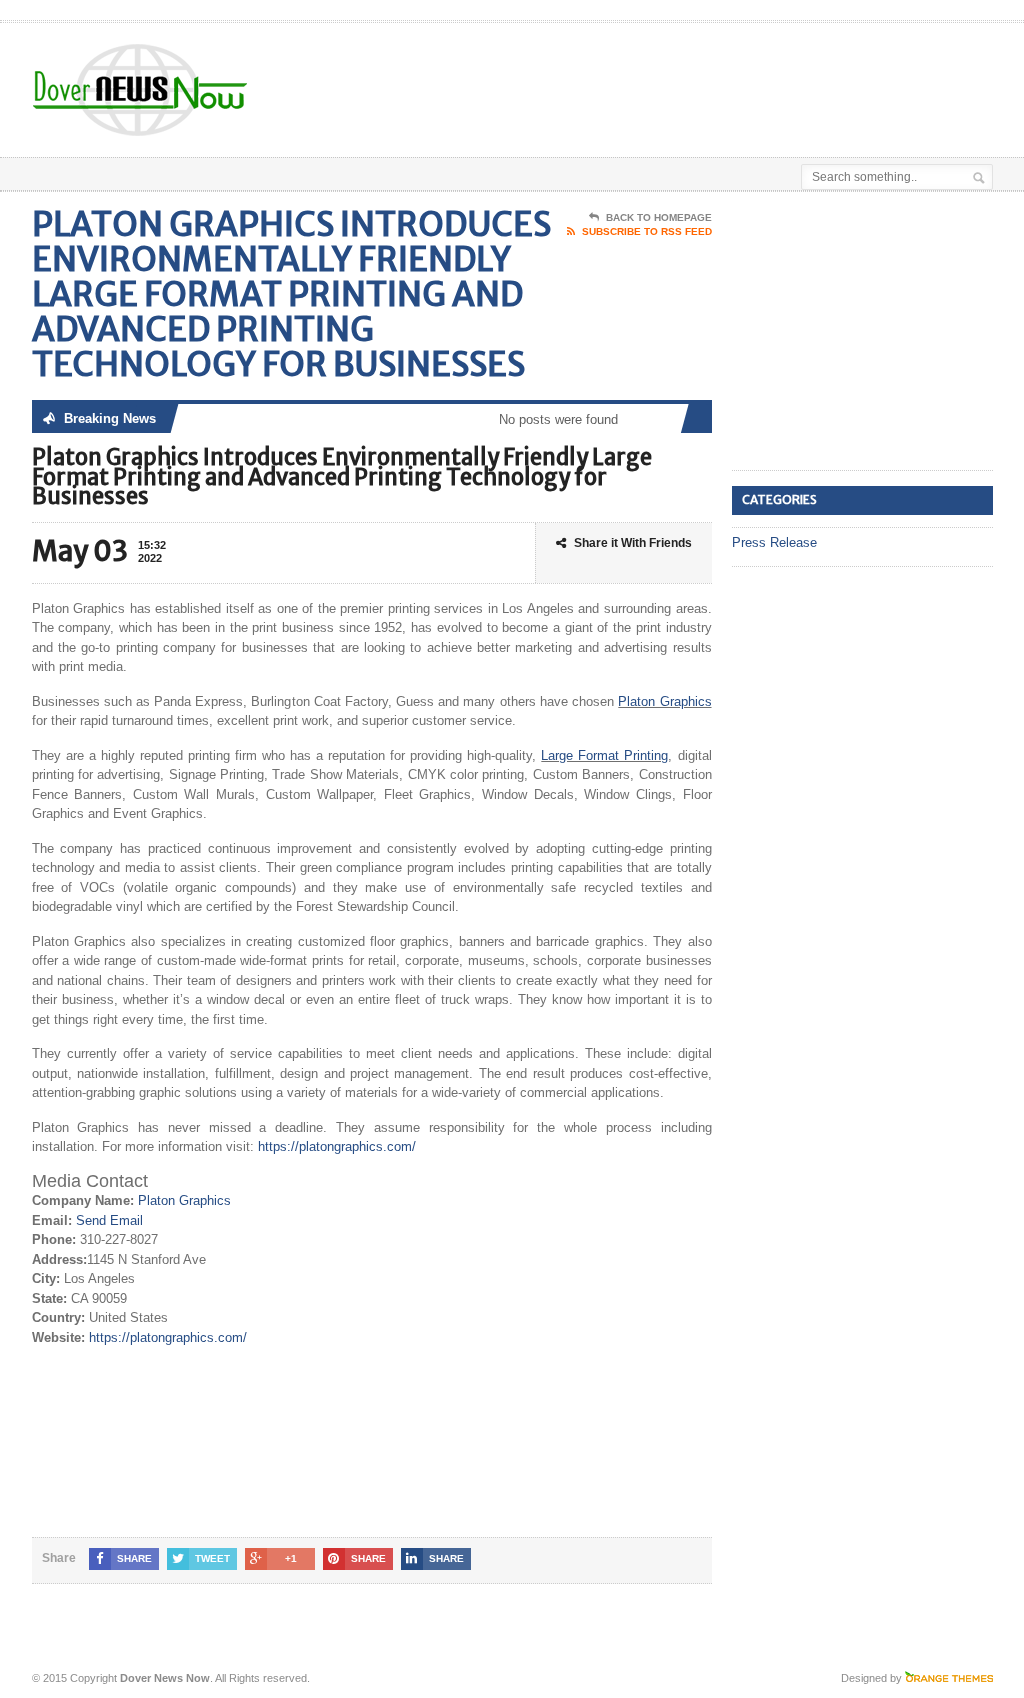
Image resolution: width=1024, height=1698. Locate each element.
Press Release (774, 542)
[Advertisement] (554, 73)
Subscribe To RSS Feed (647, 231)
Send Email (109, 1220)
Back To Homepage (659, 217)
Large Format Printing (604, 755)
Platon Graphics (664, 701)
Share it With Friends (633, 543)
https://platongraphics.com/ (337, 1146)
